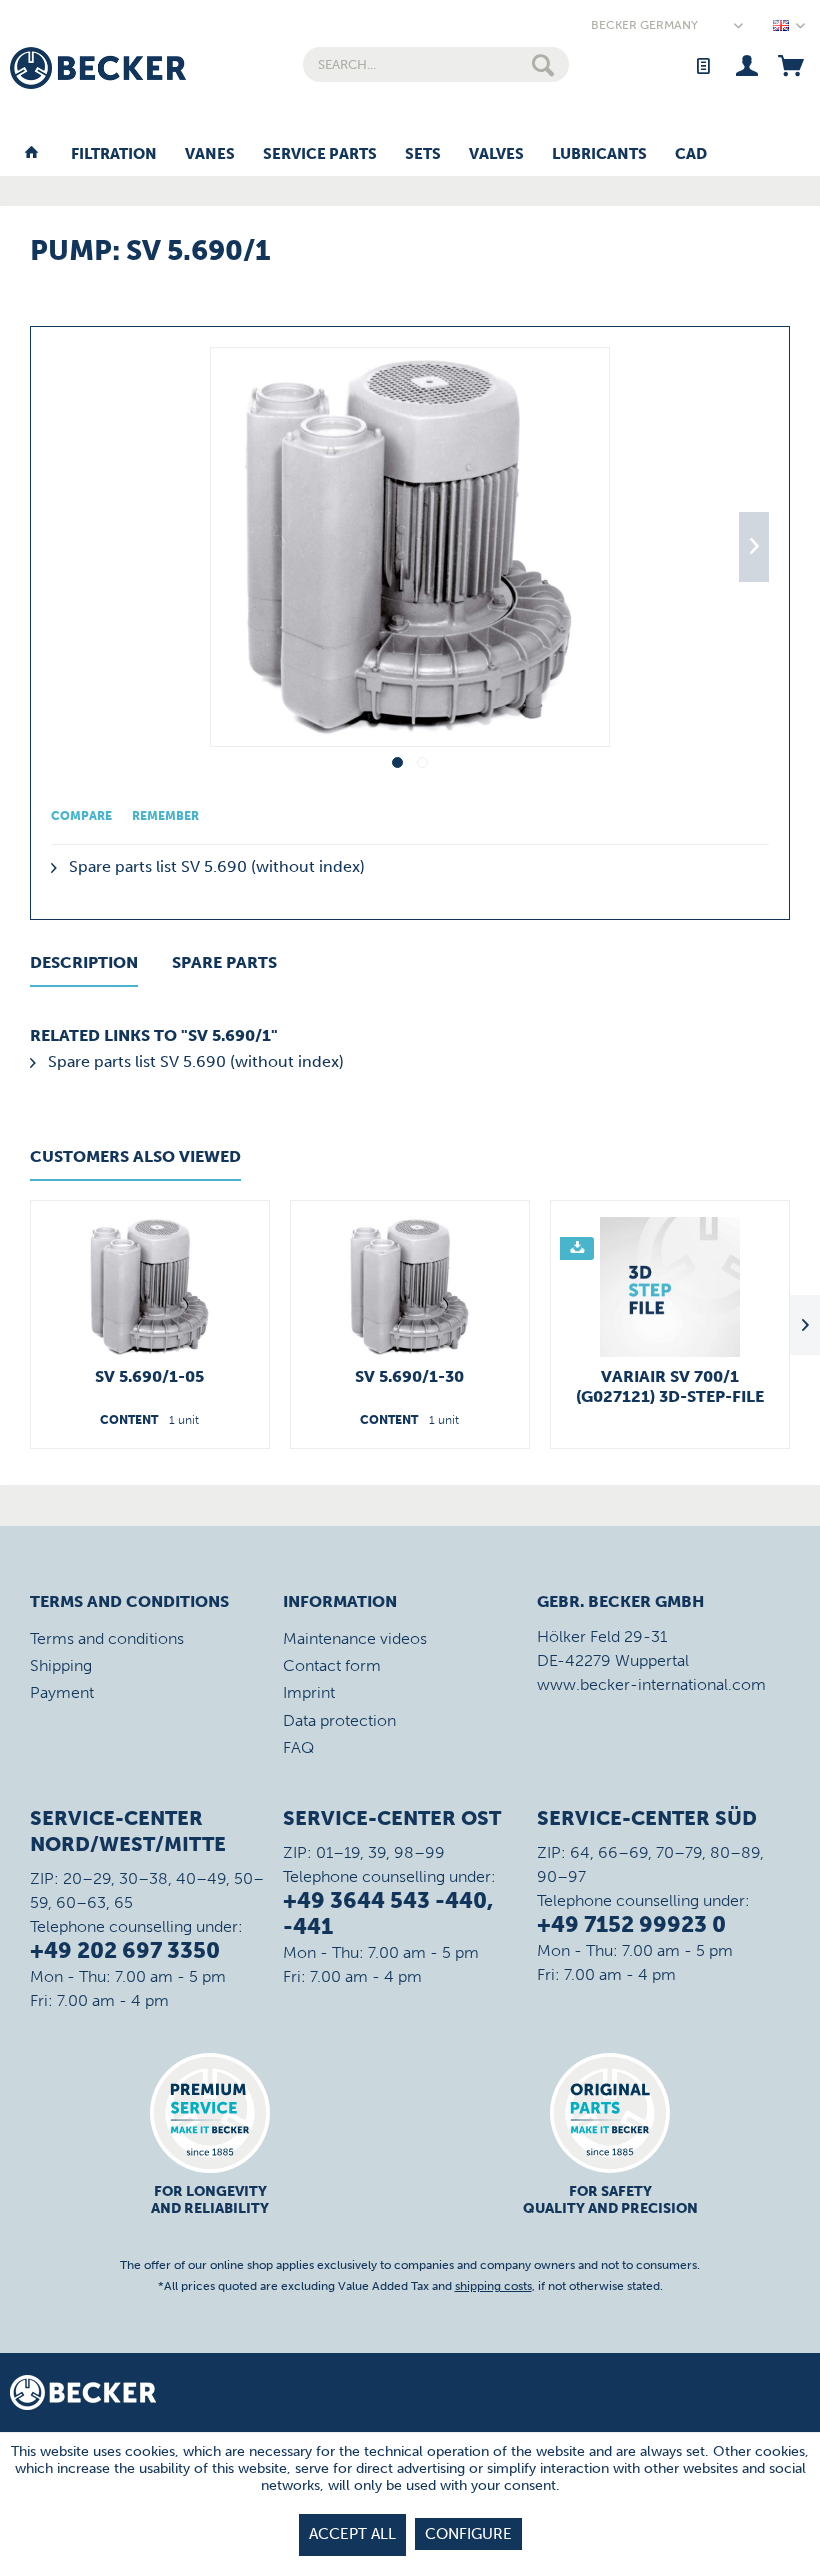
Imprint (309, 1692)
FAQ (298, 1747)
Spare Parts (224, 962)
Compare (81, 816)
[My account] (746, 64)
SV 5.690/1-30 (409, 1376)
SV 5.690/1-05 (149, 1376)
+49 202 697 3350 (125, 1950)
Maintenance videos (355, 1638)
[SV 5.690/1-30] (410, 1287)
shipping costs (493, 2286)
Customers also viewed (135, 1156)
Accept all (352, 2534)
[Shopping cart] (790, 64)
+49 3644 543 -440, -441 (388, 1913)
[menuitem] (436, 64)
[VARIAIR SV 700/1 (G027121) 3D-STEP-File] (670, 1287)
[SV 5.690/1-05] (150, 1287)
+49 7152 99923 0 (631, 1924)
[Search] (543, 64)
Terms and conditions (107, 1638)
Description (84, 962)
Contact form (332, 1665)
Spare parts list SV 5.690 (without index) (215, 866)
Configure (468, 2534)
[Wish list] (702, 64)
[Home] (31, 155)
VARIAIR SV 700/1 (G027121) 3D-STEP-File (670, 1386)
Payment (62, 1692)
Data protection (339, 1720)
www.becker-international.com (651, 1684)
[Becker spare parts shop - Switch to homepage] (98, 68)
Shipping (61, 1665)
